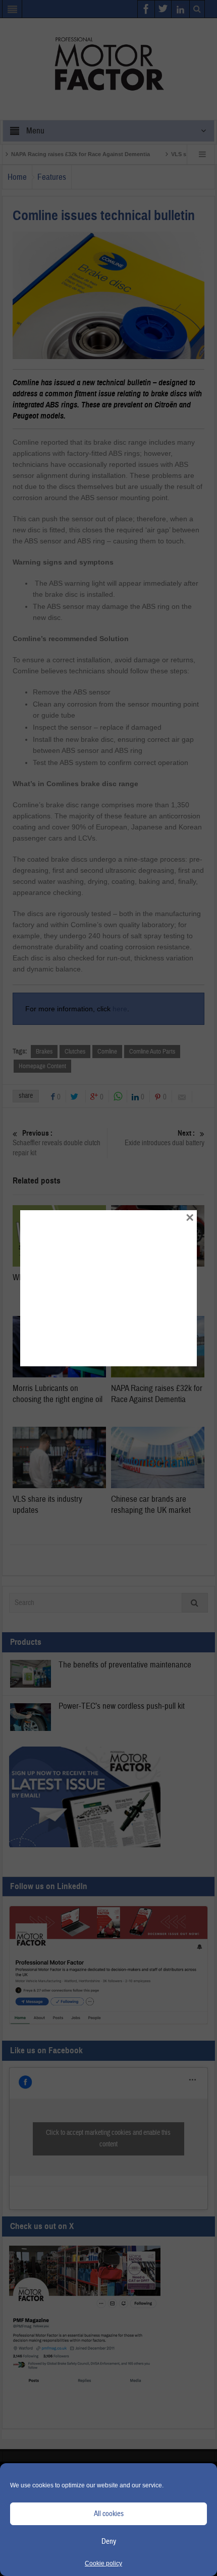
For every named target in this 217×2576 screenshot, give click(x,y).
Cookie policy (103, 2563)
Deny (109, 2542)
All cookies (109, 2514)
